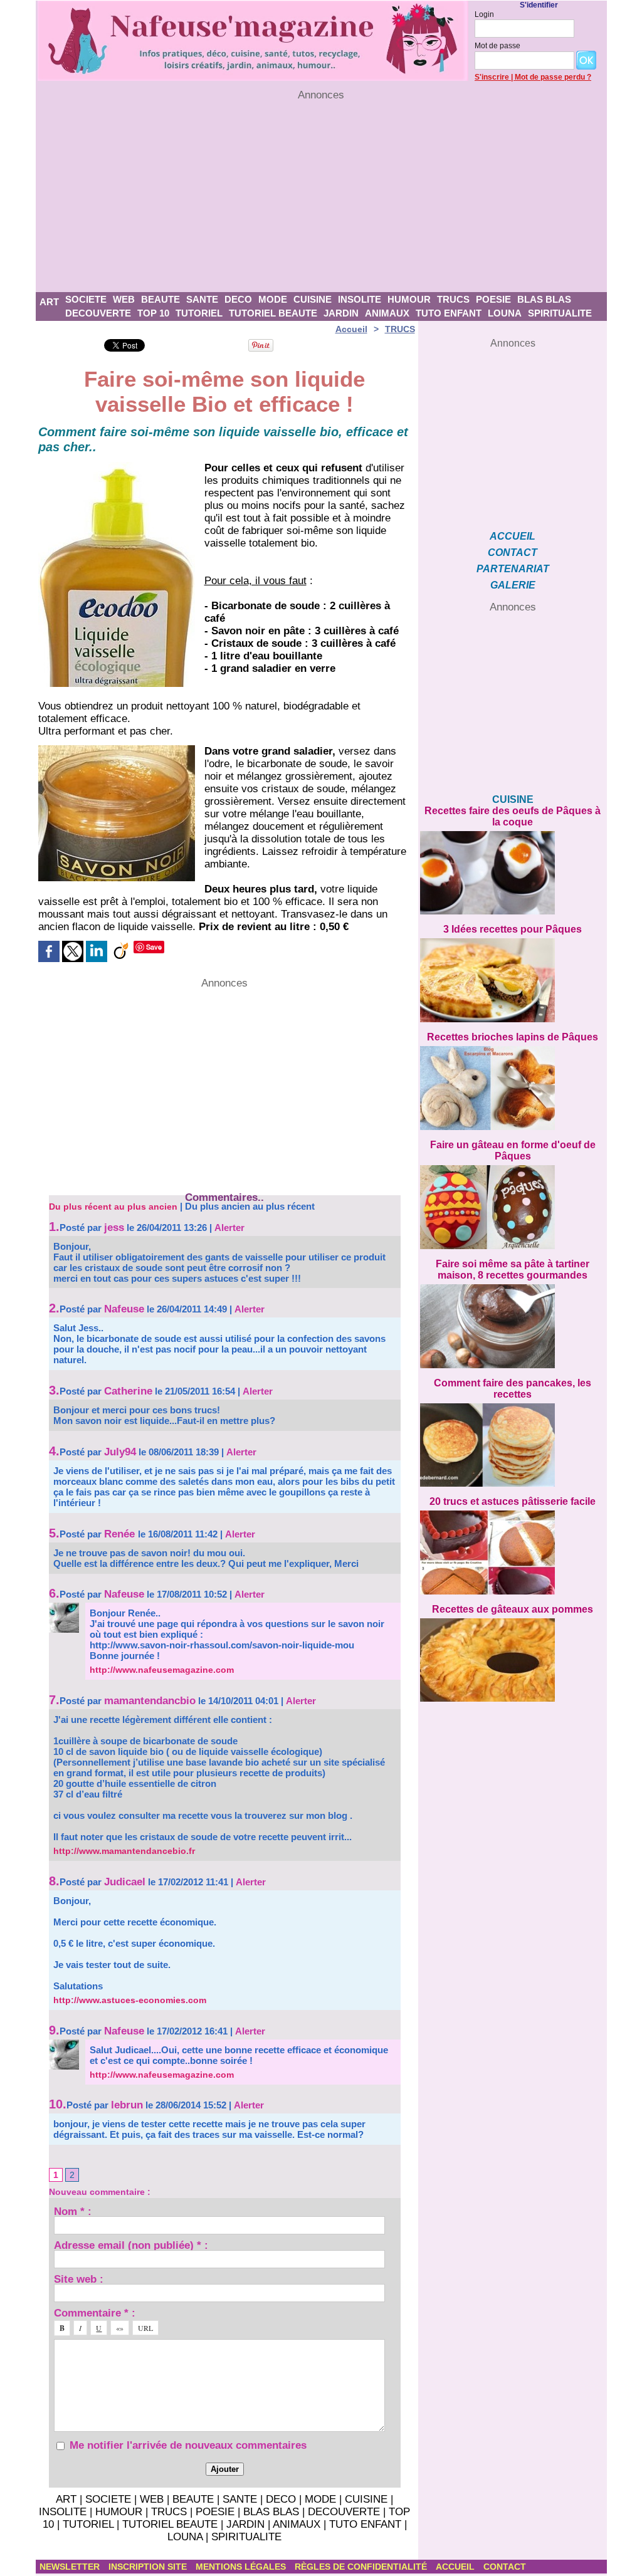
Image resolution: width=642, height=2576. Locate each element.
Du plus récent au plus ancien (113, 1207)
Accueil (351, 329)
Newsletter (71, 2567)
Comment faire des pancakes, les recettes (513, 1389)
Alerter (229, 1228)
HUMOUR (409, 299)
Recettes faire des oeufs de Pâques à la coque (513, 816)
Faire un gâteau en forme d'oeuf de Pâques (513, 1150)
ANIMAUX (387, 313)
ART (49, 302)
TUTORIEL (199, 313)
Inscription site (149, 2567)
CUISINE (313, 299)
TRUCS (453, 299)
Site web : (79, 2279)
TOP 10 (153, 313)
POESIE (493, 299)
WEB (124, 299)
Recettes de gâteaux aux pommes (513, 1609)
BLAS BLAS (544, 299)
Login (484, 14)
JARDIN (341, 313)
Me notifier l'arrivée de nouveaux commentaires (188, 2445)
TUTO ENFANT (449, 313)
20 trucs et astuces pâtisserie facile (513, 1501)
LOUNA (505, 313)
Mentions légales (242, 2567)
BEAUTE (160, 299)
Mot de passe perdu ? (553, 77)
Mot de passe (497, 46)
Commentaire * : (95, 2312)
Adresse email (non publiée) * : (131, 2245)
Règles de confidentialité (362, 2567)
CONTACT (513, 552)
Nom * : (73, 2211)
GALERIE (513, 585)
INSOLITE (360, 299)
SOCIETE (86, 299)
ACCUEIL (513, 536)
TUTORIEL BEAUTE (273, 313)
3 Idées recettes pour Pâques (513, 929)
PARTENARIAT (513, 569)
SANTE (202, 299)
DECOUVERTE (98, 313)
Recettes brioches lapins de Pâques (513, 1037)
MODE (273, 299)
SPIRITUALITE (560, 313)
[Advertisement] (321, 197)
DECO (238, 299)
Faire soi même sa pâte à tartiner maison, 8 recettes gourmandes (513, 1270)
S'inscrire (492, 77)
